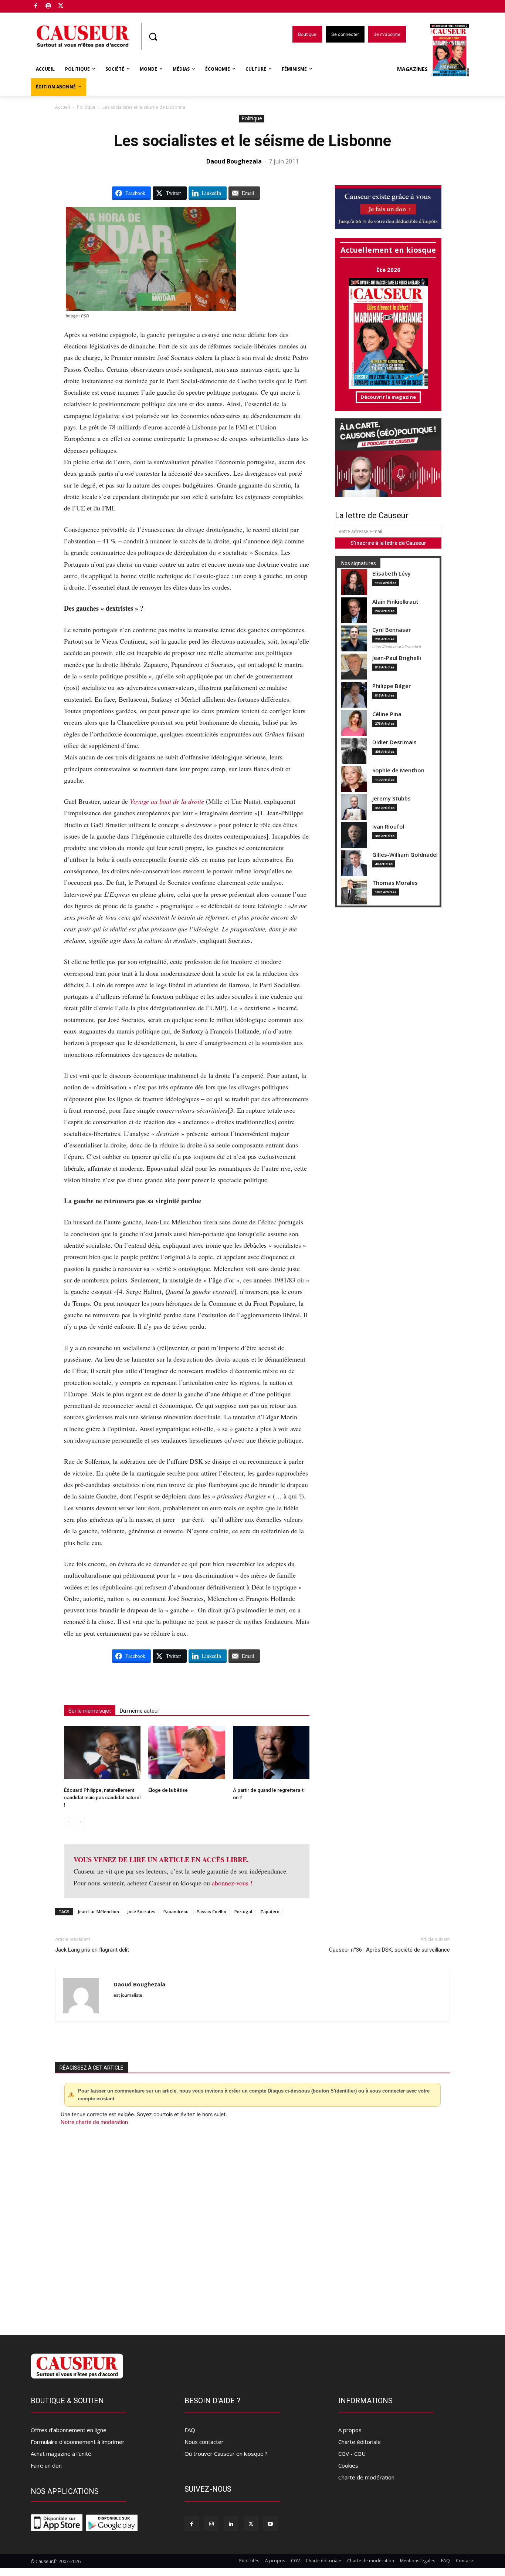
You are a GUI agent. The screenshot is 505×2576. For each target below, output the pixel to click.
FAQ (190, 2430)
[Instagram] (211, 2524)
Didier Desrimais (394, 742)
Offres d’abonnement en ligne (69, 2430)
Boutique (79, 5)
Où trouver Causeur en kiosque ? (226, 2454)
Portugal (243, 1911)
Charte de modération (366, 2477)
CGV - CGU (352, 2454)
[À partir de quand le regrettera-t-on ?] (271, 1752)
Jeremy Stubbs (392, 798)
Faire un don (46, 2465)
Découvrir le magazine (388, 397)
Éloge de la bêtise (168, 1790)
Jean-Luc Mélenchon (98, 1911)
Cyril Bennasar (392, 630)
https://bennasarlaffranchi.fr (397, 647)
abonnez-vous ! (232, 1883)
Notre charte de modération (94, 2122)
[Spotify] (49, 6)
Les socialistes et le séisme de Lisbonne (253, 141)
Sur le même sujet (90, 1711)
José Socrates (141, 1911)
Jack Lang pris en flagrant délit (92, 1950)
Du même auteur (140, 1711)
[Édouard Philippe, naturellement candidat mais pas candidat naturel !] (102, 1752)
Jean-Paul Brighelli (397, 658)
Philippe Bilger (392, 686)
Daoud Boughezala (234, 161)
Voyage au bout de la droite (167, 801)
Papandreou (176, 1911)
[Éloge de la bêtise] (187, 1752)
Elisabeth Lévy (392, 574)
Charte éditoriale (360, 2442)
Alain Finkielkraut (395, 602)
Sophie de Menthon (398, 770)
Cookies (348, 2465)
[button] (153, 37)
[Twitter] (61, 6)
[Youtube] (270, 2524)
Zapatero (270, 1911)
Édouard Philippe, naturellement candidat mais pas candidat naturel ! (102, 1798)
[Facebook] (36, 6)
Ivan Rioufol (388, 827)
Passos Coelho (211, 1911)
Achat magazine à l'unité (61, 2454)
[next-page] (80, 1822)
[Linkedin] (231, 2524)
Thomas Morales (395, 883)
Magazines (412, 69)
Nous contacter (204, 2442)
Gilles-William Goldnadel (405, 855)
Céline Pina (387, 714)
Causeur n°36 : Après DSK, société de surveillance (389, 1950)
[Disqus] (253, 2226)
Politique (86, 107)
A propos (350, 2430)
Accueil (62, 107)
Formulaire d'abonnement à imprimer (78, 2442)
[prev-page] (69, 1822)
